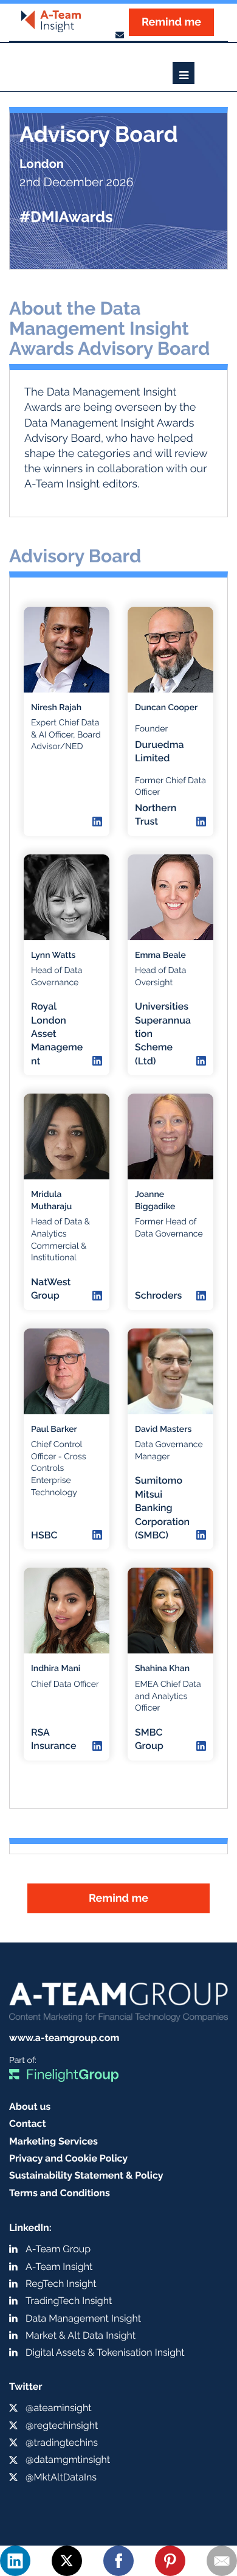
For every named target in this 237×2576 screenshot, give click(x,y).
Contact (28, 2124)
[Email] (222, 2561)
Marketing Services (53, 2141)
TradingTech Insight (69, 2301)
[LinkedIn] (15, 2561)
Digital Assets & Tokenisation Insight (105, 2352)
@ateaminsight (59, 2408)
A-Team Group (58, 2249)
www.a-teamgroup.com (64, 2038)
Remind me (171, 22)
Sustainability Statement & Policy (86, 2175)
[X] (67, 2561)
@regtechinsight (62, 2425)
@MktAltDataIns (61, 2477)
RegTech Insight (61, 2284)
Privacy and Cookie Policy (68, 2158)
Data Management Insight (83, 2318)
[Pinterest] (170, 2561)
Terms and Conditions (60, 2193)
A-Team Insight (59, 2267)
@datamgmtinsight (68, 2459)
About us (30, 2107)
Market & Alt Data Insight (81, 2335)
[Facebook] (118, 2561)
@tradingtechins (62, 2442)
